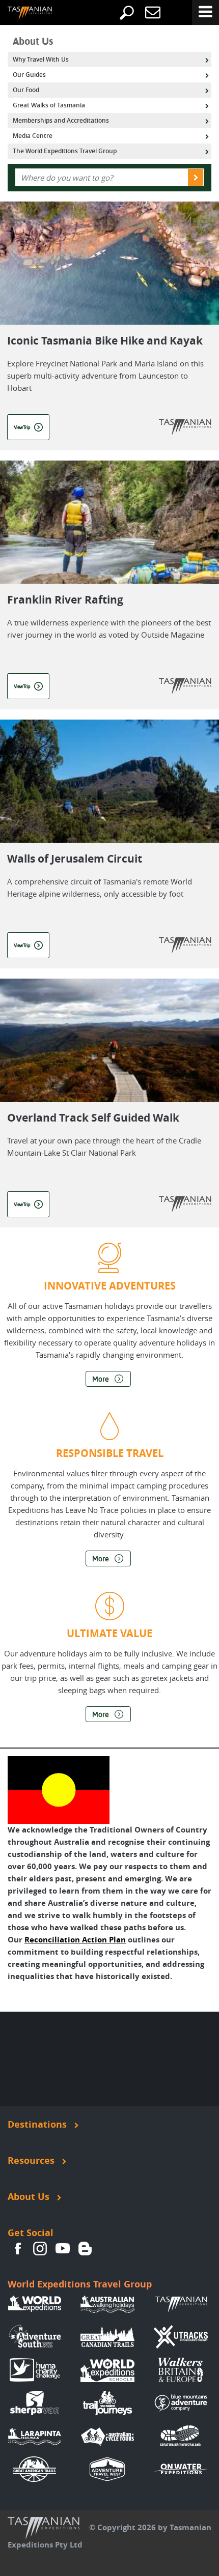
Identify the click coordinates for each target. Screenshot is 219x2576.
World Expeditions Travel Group (80, 2284)
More (101, 1379)
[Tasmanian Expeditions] (22, 14)
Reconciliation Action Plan (75, 1940)
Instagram (40, 2248)
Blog (85, 2248)
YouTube (63, 2248)
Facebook (18, 2248)
